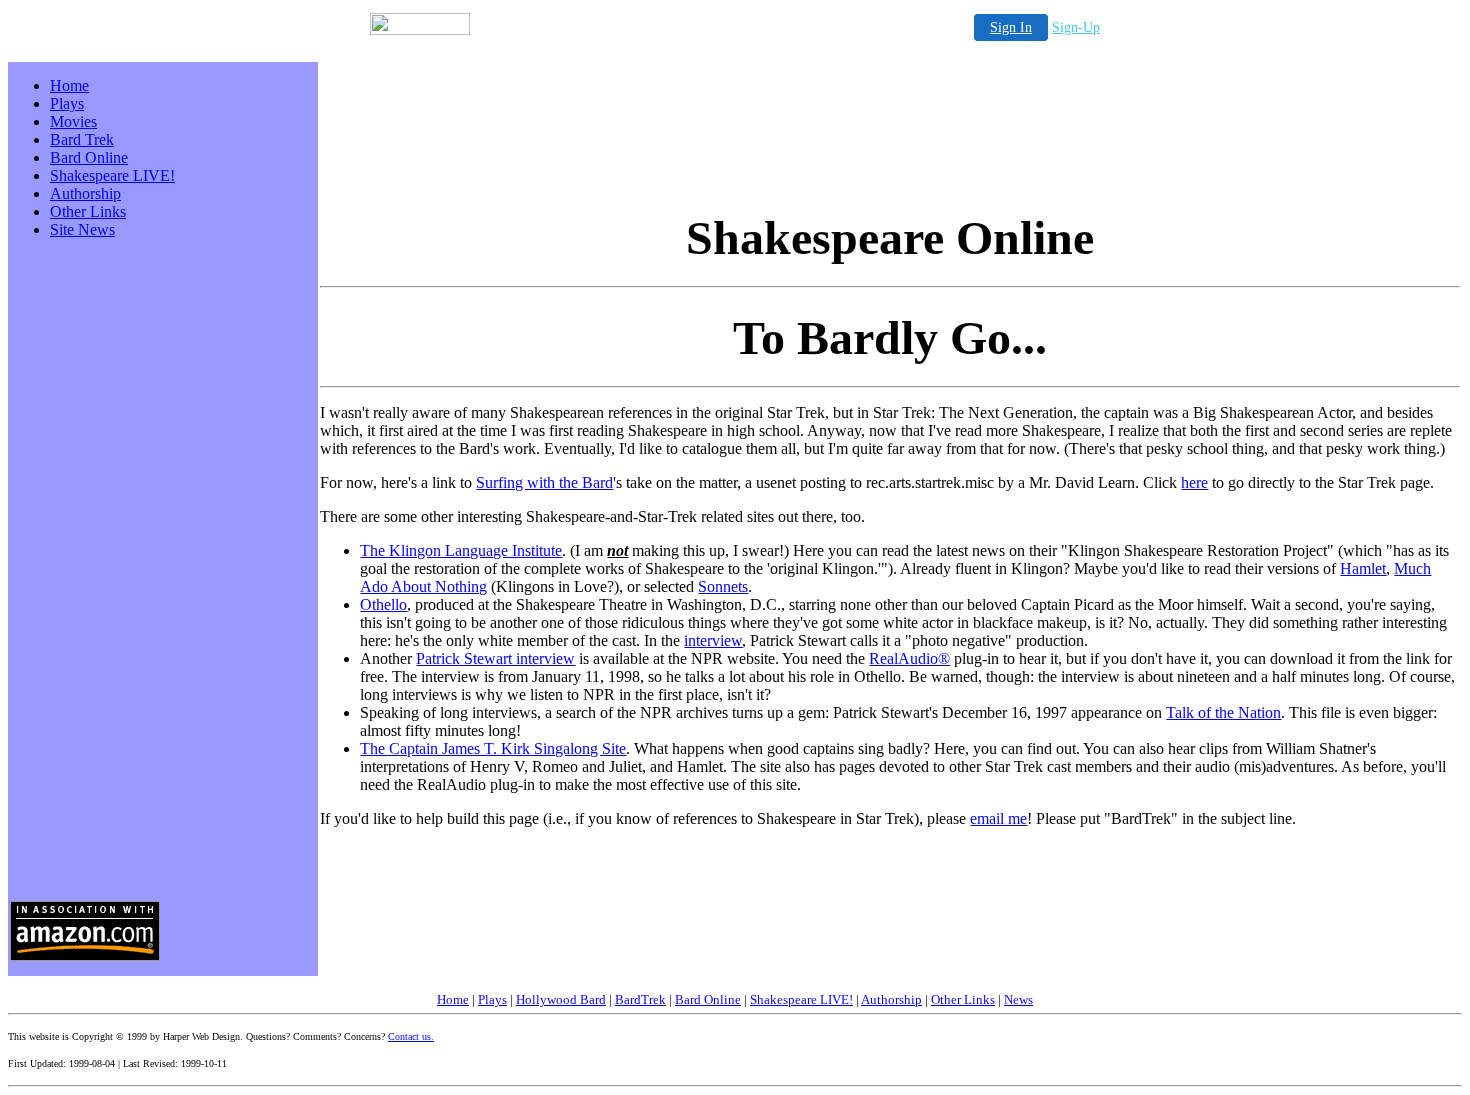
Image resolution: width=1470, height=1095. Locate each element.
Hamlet (1363, 568)
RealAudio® (909, 658)
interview (713, 640)
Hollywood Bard (561, 999)
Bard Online (89, 157)
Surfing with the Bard (544, 482)
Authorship (85, 193)
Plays (67, 103)
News (1018, 999)
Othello (383, 604)
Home (69, 85)
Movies (73, 121)
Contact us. (411, 1036)
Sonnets (723, 586)
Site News (82, 229)
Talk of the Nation (1223, 712)
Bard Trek (82, 139)
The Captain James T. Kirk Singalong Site (493, 748)
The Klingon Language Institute (461, 550)
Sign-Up (1076, 27)
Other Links (88, 211)
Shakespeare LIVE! (112, 175)
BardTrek (640, 999)
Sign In (1011, 27)
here (1194, 482)
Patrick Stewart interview (495, 658)
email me (998, 818)
